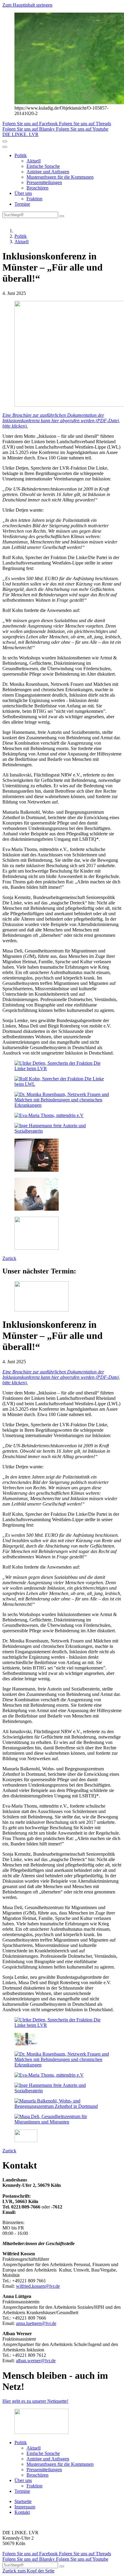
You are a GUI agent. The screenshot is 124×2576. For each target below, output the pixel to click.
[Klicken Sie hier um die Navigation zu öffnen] (5, 147)
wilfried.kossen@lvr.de (38, 2286)
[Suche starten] (62, 216)
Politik (21, 155)
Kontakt (22, 2512)
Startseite (23, 2501)
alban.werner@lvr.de (36, 2361)
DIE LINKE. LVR (20, 134)
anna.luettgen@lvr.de (36, 2323)
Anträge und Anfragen (48, 172)
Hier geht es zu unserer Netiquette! (35, 2401)
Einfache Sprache (43, 166)
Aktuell (34, 161)
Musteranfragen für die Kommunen (60, 177)
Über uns (23, 193)
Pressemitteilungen (44, 182)
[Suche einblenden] (5, 141)
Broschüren (37, 188)
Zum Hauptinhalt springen (27, 5)
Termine (22, 204)
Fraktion (34, 199)
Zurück (9, 1258)
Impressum (25, 2507)
